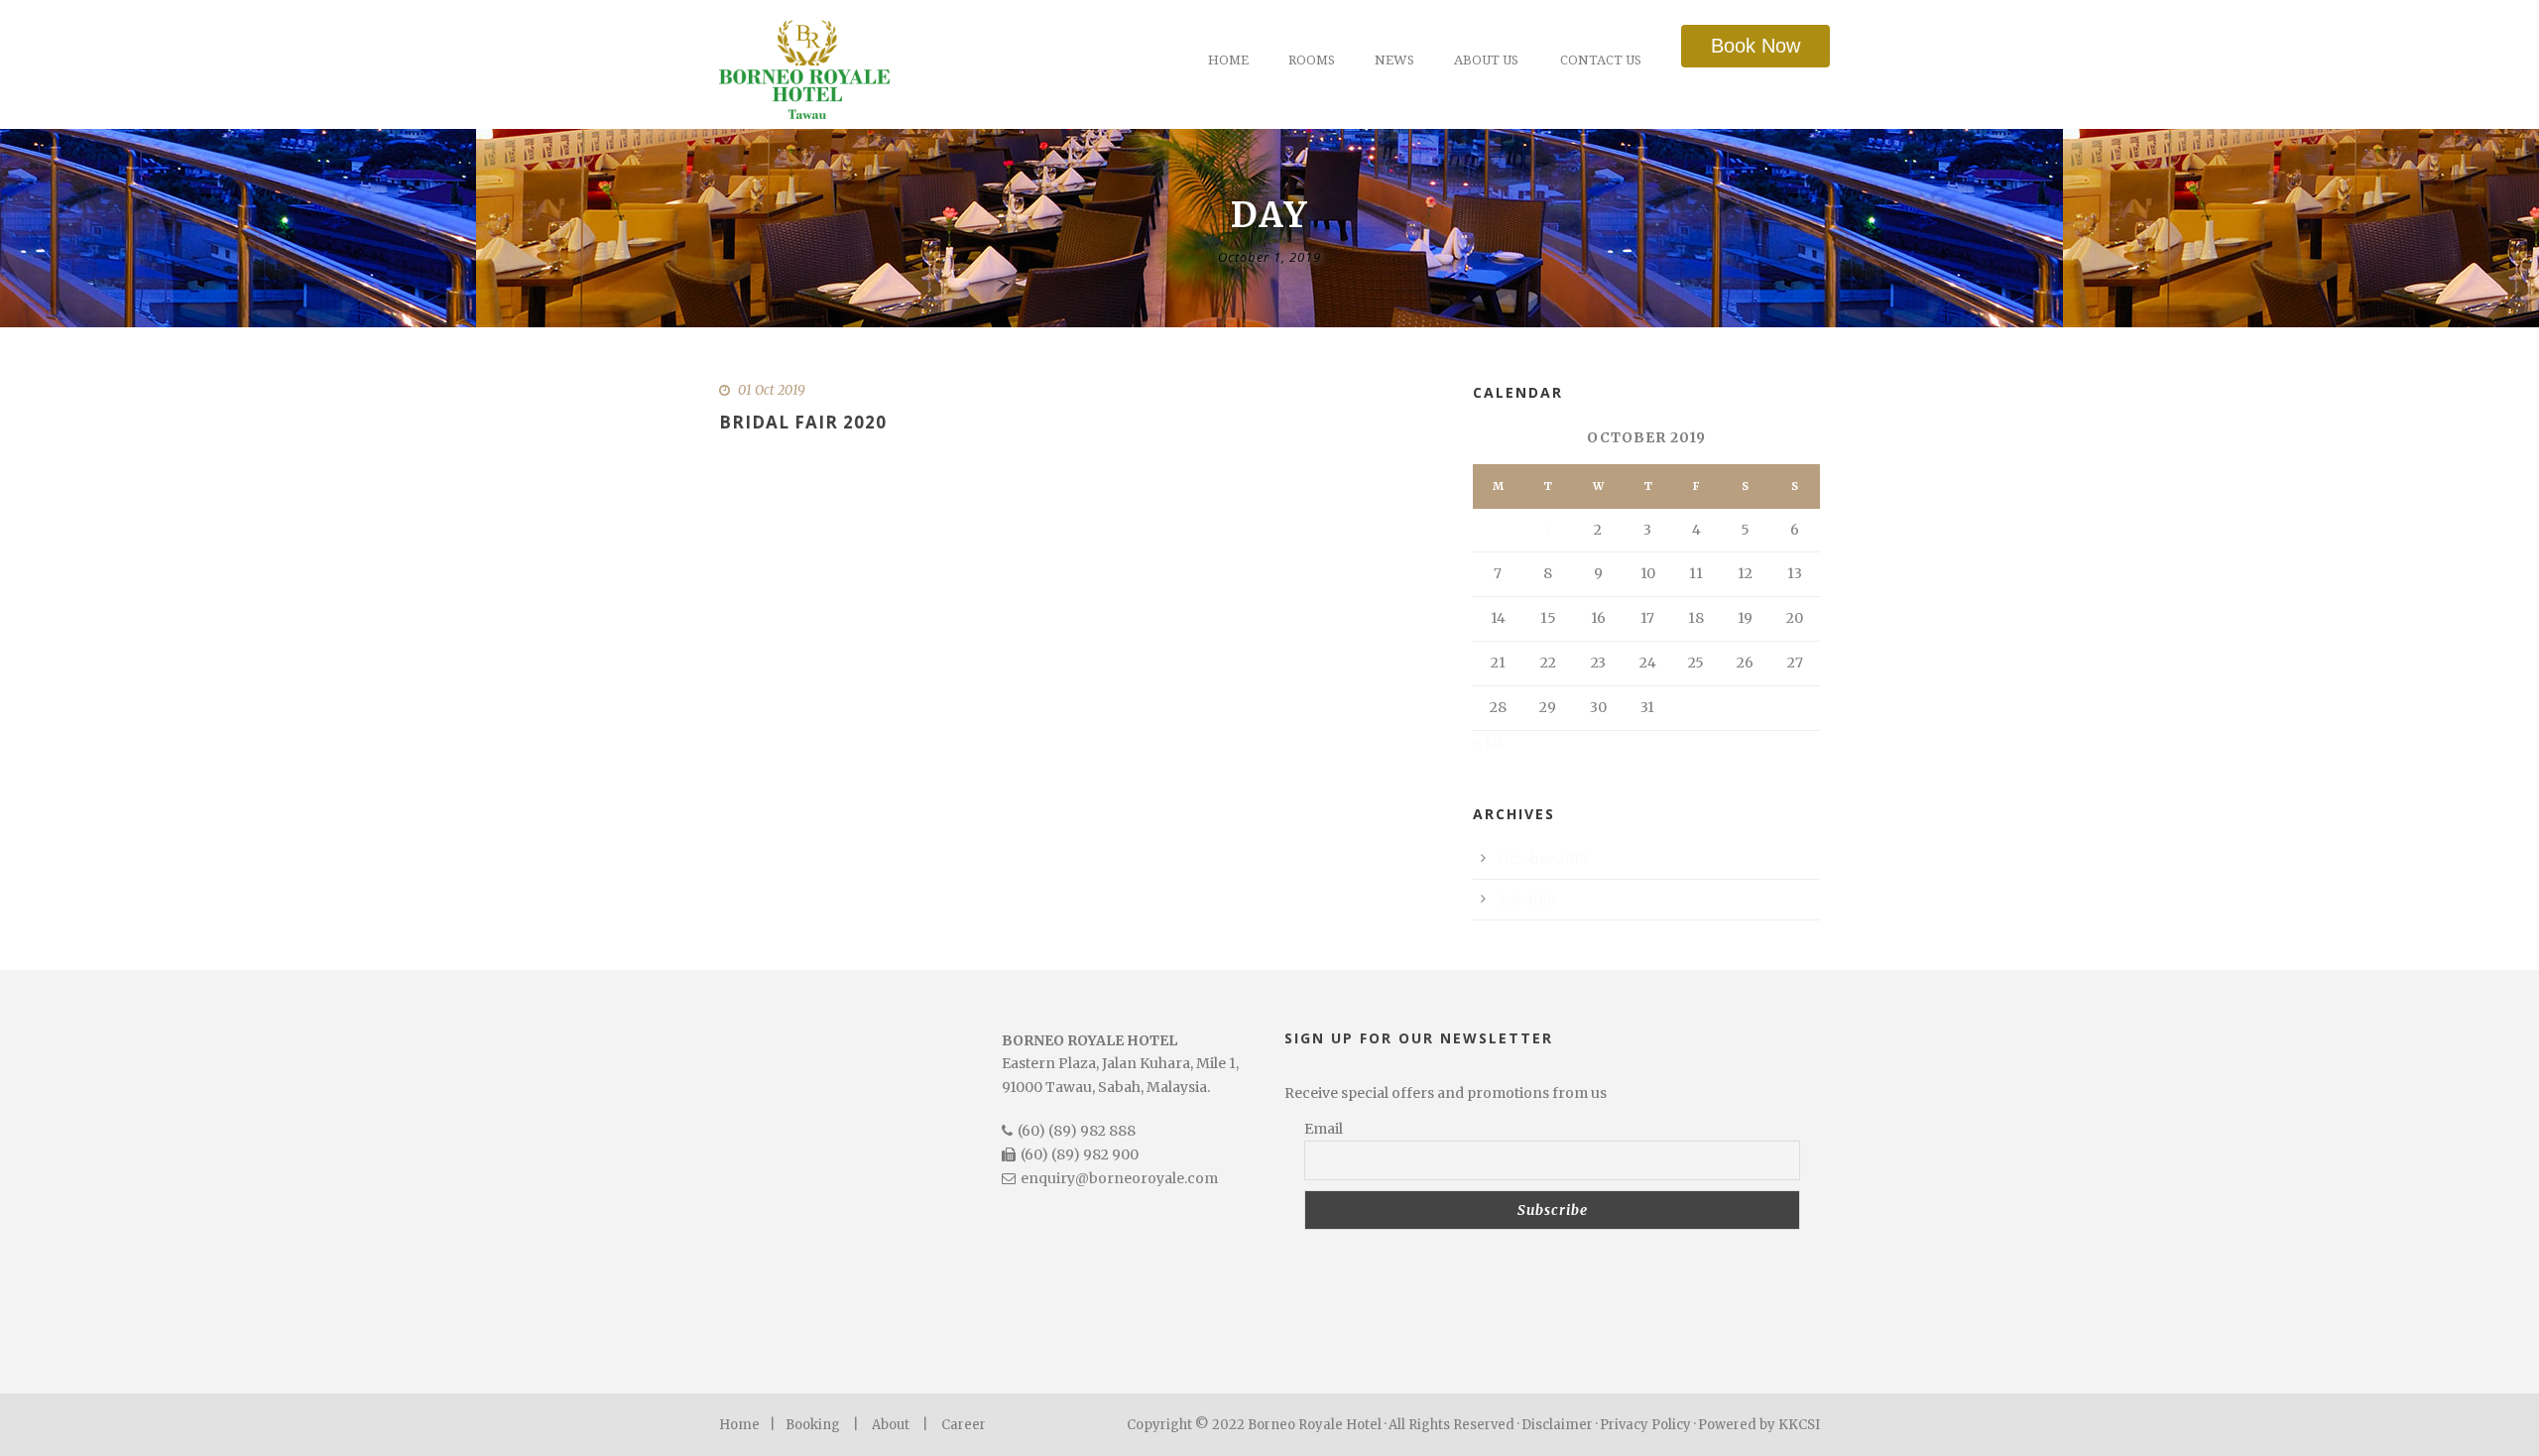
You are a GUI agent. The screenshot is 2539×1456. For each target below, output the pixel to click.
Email (1324, 1129)
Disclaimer (1557, 1425)
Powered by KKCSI (1759, 1425)
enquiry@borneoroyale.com (1119, 1178)
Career (964, 1425)
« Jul (1487, 742)
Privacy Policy (1645, 1425)
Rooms (1312, 60)
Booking (813, 1425)
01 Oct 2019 (772, 390)
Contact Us (1601, 60)
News (1394, 60)
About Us (1486, 60)
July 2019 (1527, 900)
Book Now (1755, 46)
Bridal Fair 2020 (803, 422)
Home (1228, 60)
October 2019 (1543, 859)
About (891, 1425)
